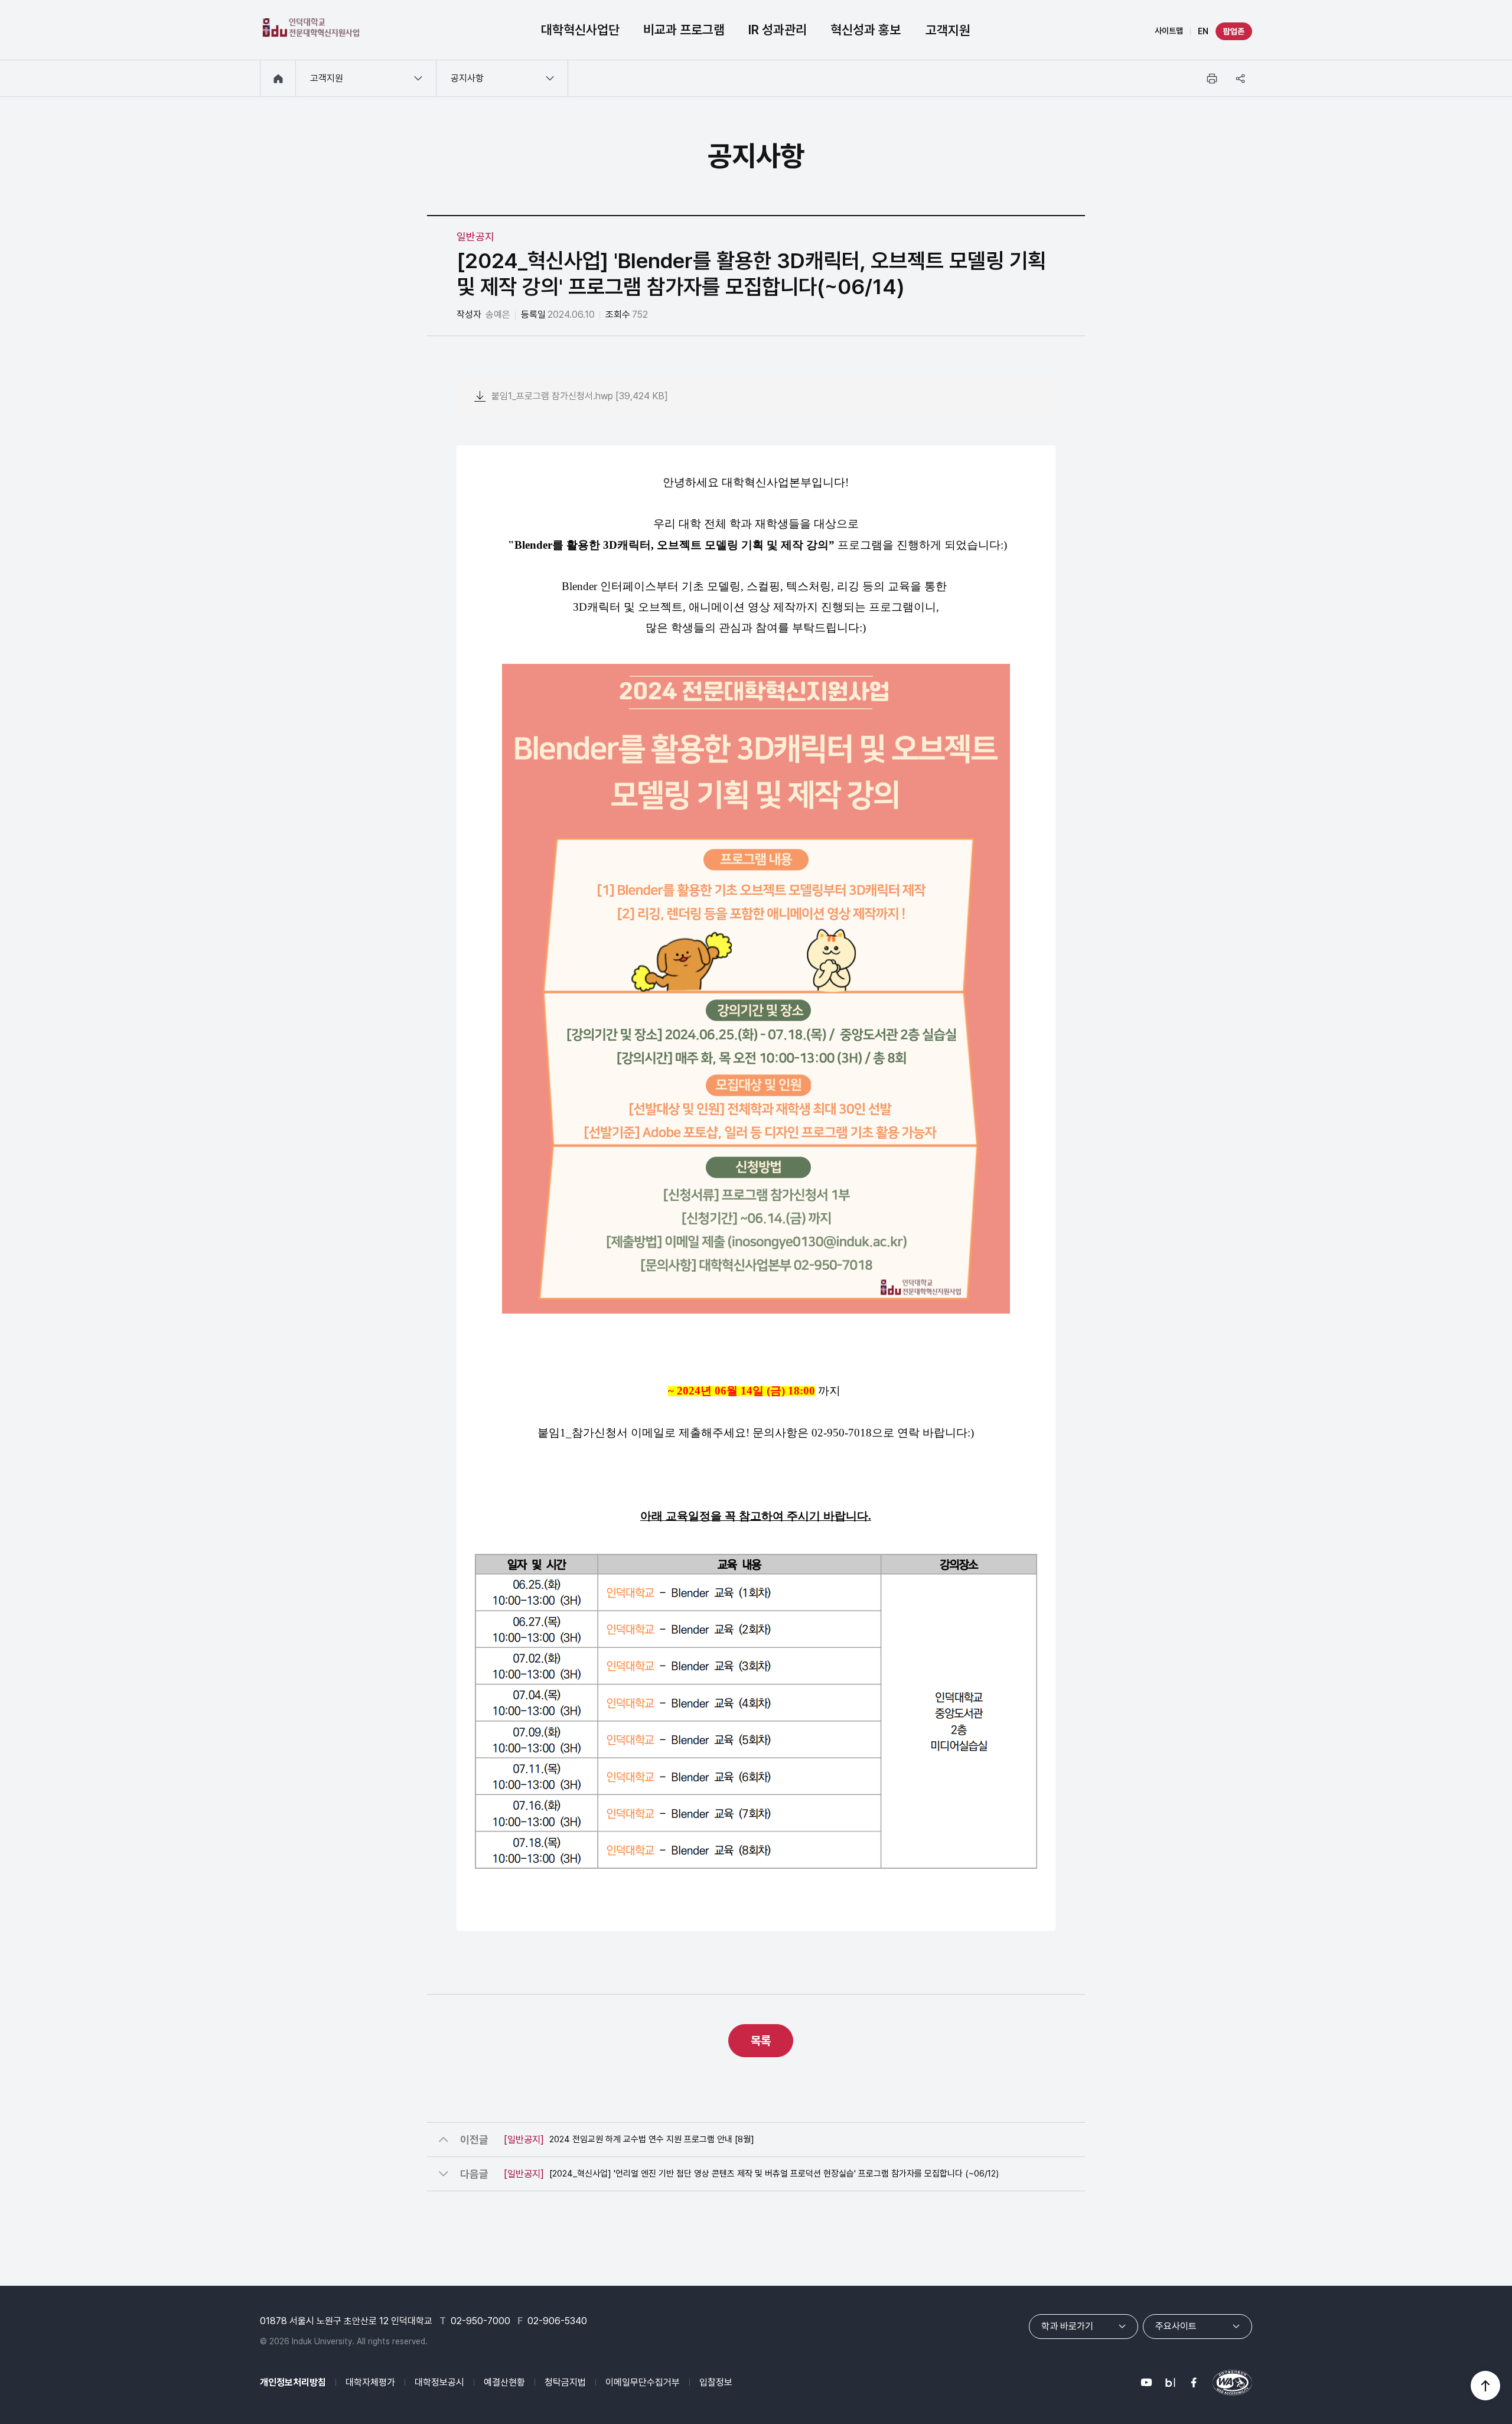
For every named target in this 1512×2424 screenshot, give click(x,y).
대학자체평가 (370, 2382)
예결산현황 (504, 2382)
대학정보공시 (439, 2382)
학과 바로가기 (1067, 2326)
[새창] (1146, 2383)
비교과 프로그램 (684, 30)
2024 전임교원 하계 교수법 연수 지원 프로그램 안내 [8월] (629, 2139)
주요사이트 (1176, 2326)
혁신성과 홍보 (866, 30)
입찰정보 (716, 2382)
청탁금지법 (565, 2382)
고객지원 (948, 30)
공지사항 (467, 78)
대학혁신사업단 (580, 30)
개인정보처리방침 (293, 2382)
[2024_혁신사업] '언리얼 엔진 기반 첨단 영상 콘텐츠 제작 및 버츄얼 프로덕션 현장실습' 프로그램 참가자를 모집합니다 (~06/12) (751, 2174)
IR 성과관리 (778, 30)
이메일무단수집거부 (643, 2382)
